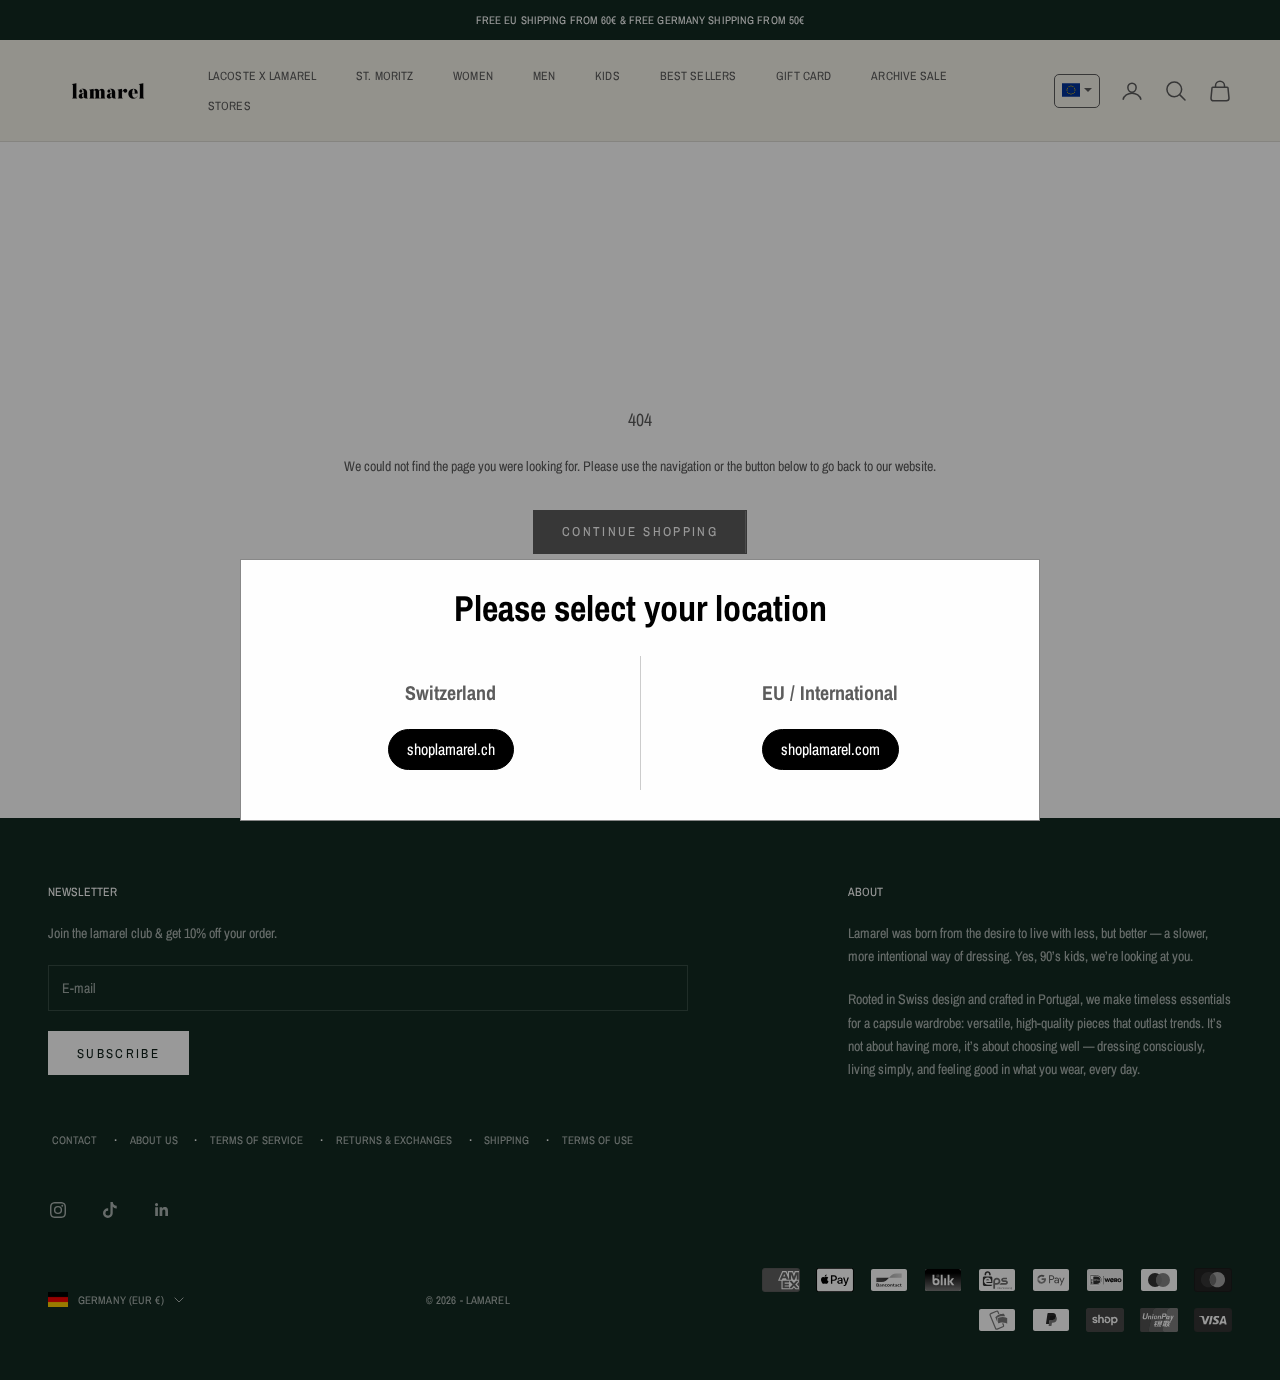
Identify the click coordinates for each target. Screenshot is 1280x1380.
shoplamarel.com (830, 749)
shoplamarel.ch (451, 749)
